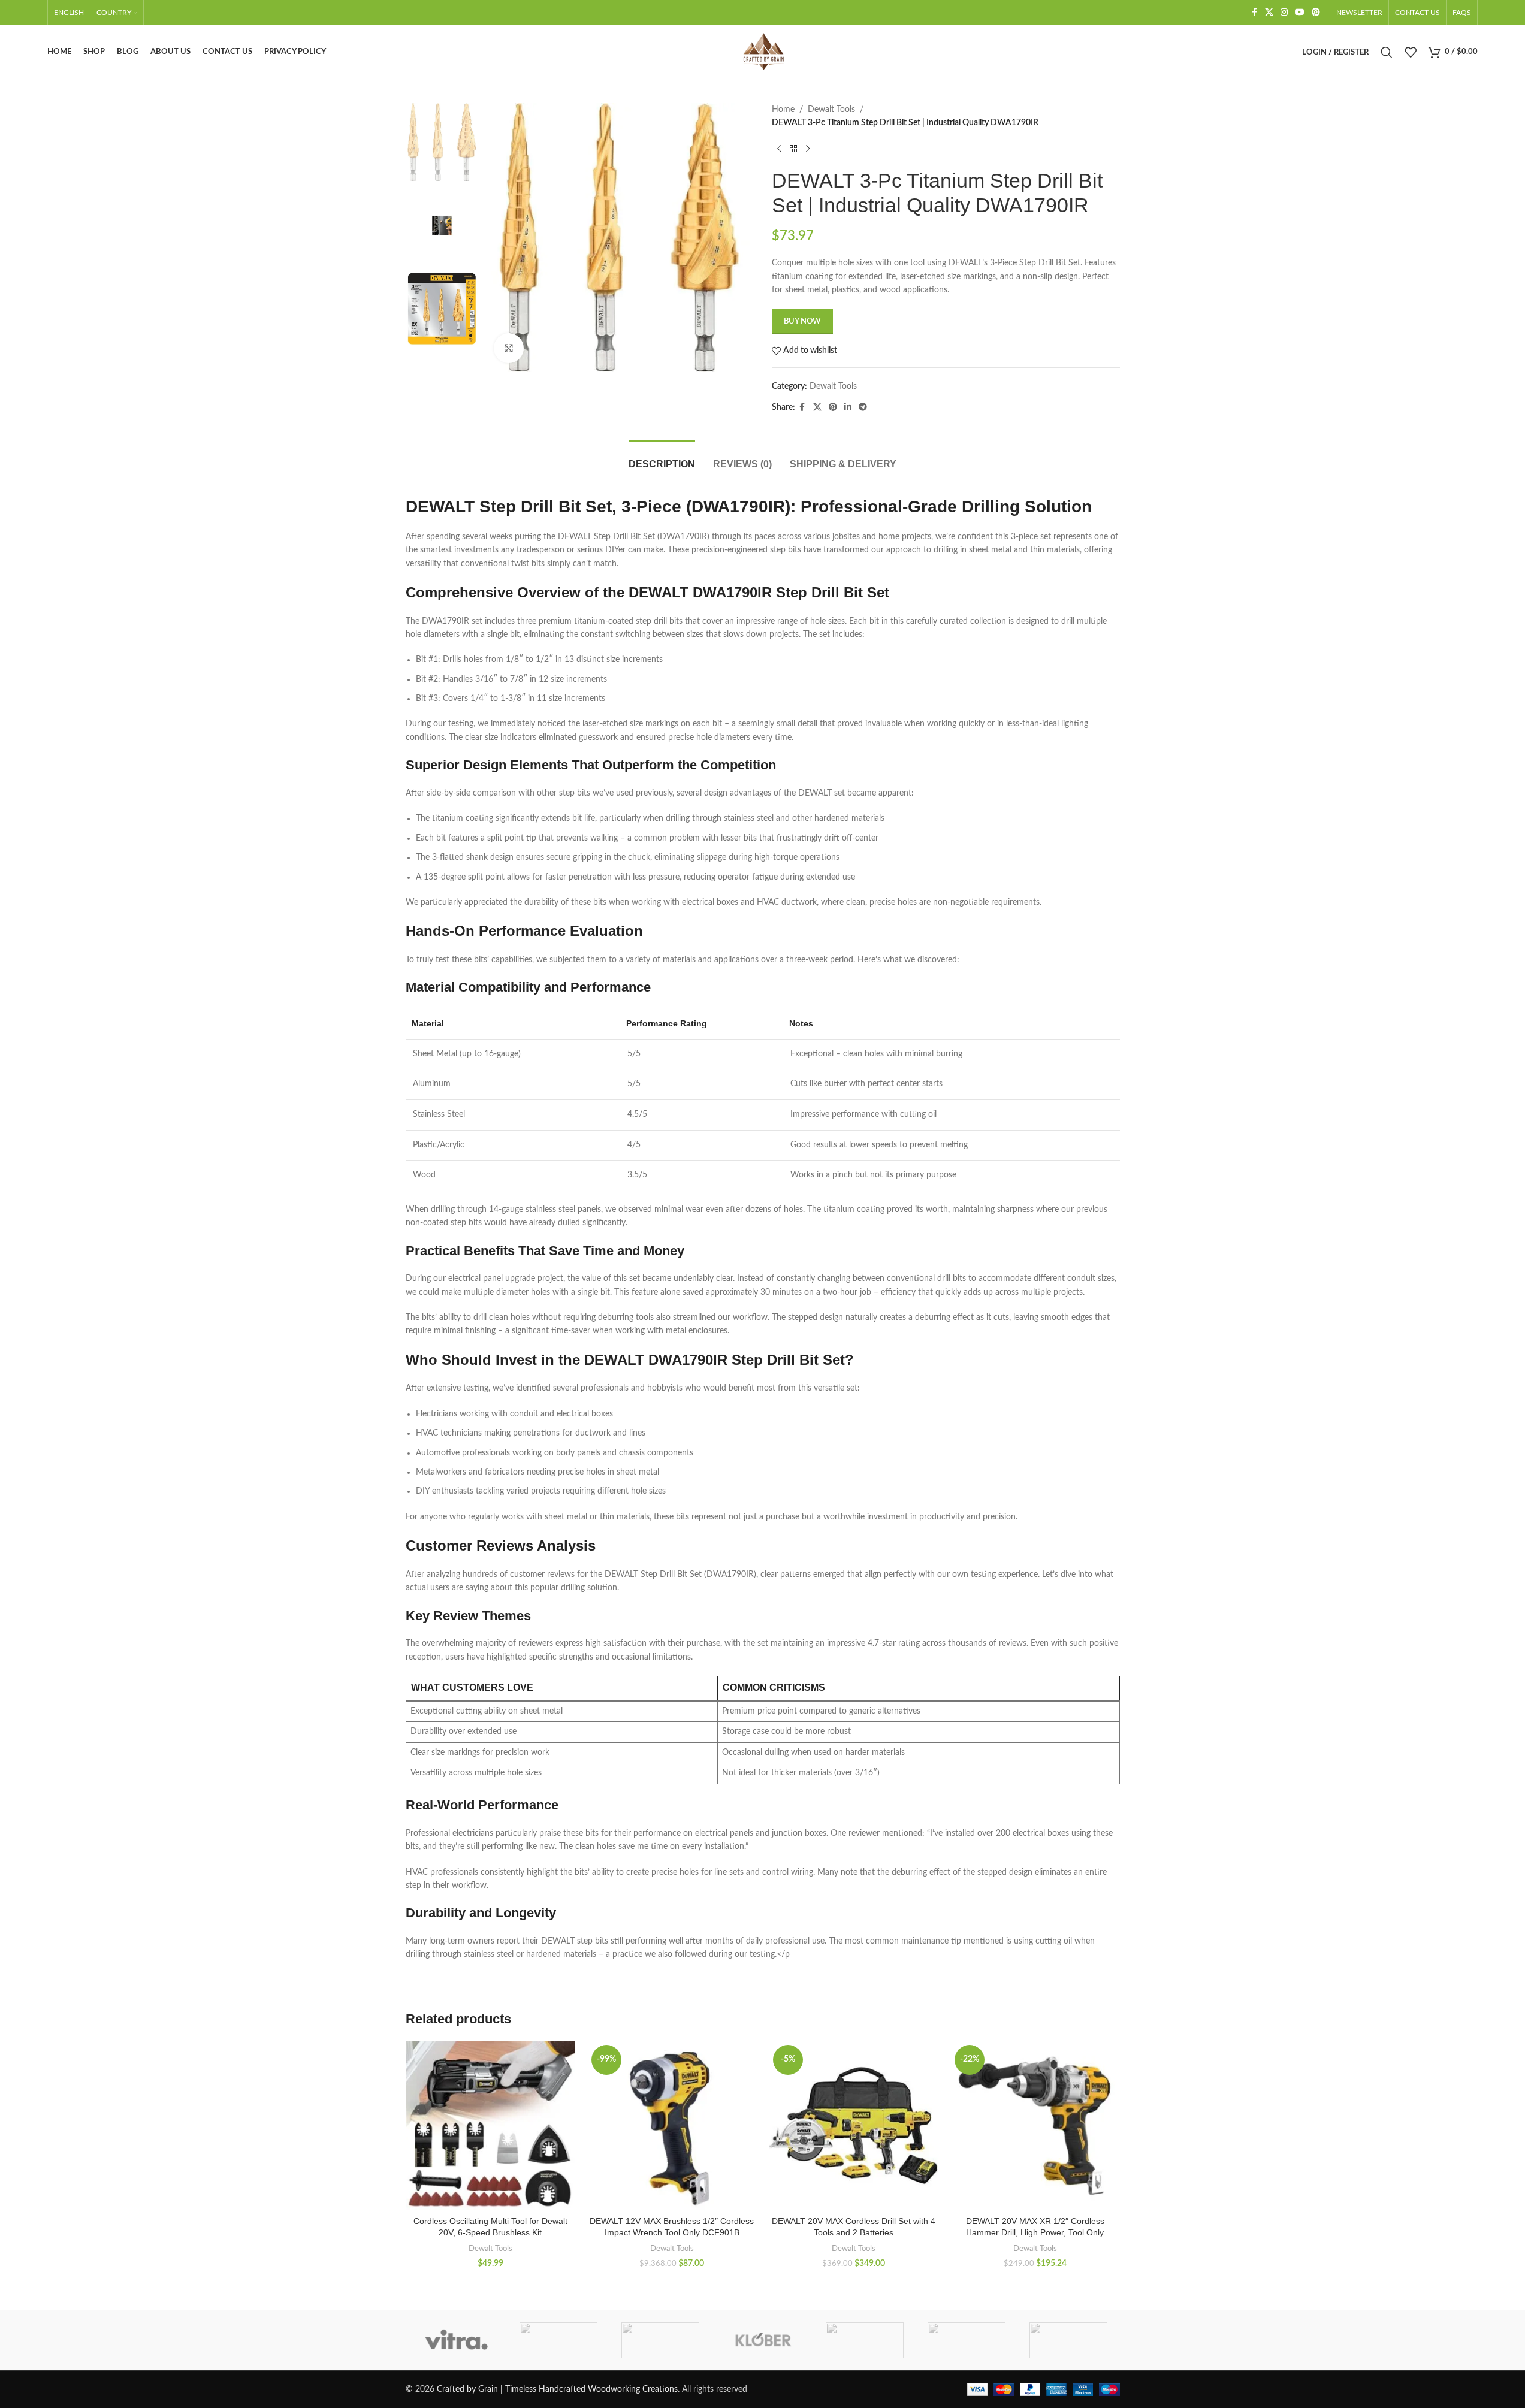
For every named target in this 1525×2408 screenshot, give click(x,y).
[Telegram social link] (863, 407)
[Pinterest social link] (1316, 13)
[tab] (662, 458)
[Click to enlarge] (509, 348)
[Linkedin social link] (848, 407)
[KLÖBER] (762, 2340)
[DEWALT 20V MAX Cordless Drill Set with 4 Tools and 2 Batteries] (854, 2125)
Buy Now (802, 321)
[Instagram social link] (1284, 13)
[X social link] (1269, 13)
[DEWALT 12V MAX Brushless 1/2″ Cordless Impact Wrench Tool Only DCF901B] (672, 2125)
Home (783, 110)
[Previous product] (779, 149)
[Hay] (967, 2340)
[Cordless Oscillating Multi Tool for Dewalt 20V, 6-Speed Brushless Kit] (490, 2125)
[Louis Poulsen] (660, 2340)
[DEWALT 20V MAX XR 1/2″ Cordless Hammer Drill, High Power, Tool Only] (1035, 2125)
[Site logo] (763, 52)
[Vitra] (457, 2340)
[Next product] (808, 149)
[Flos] (1068, 2340)
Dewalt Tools (831, 110)
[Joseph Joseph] (865, 2340)
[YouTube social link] (1300, 13)
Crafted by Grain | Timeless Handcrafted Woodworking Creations (557, 2389)
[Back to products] (793, 149)
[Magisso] (558, 2340)
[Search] (1387, 52)
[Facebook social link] (1254, 13)
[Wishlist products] (1411, 52)
